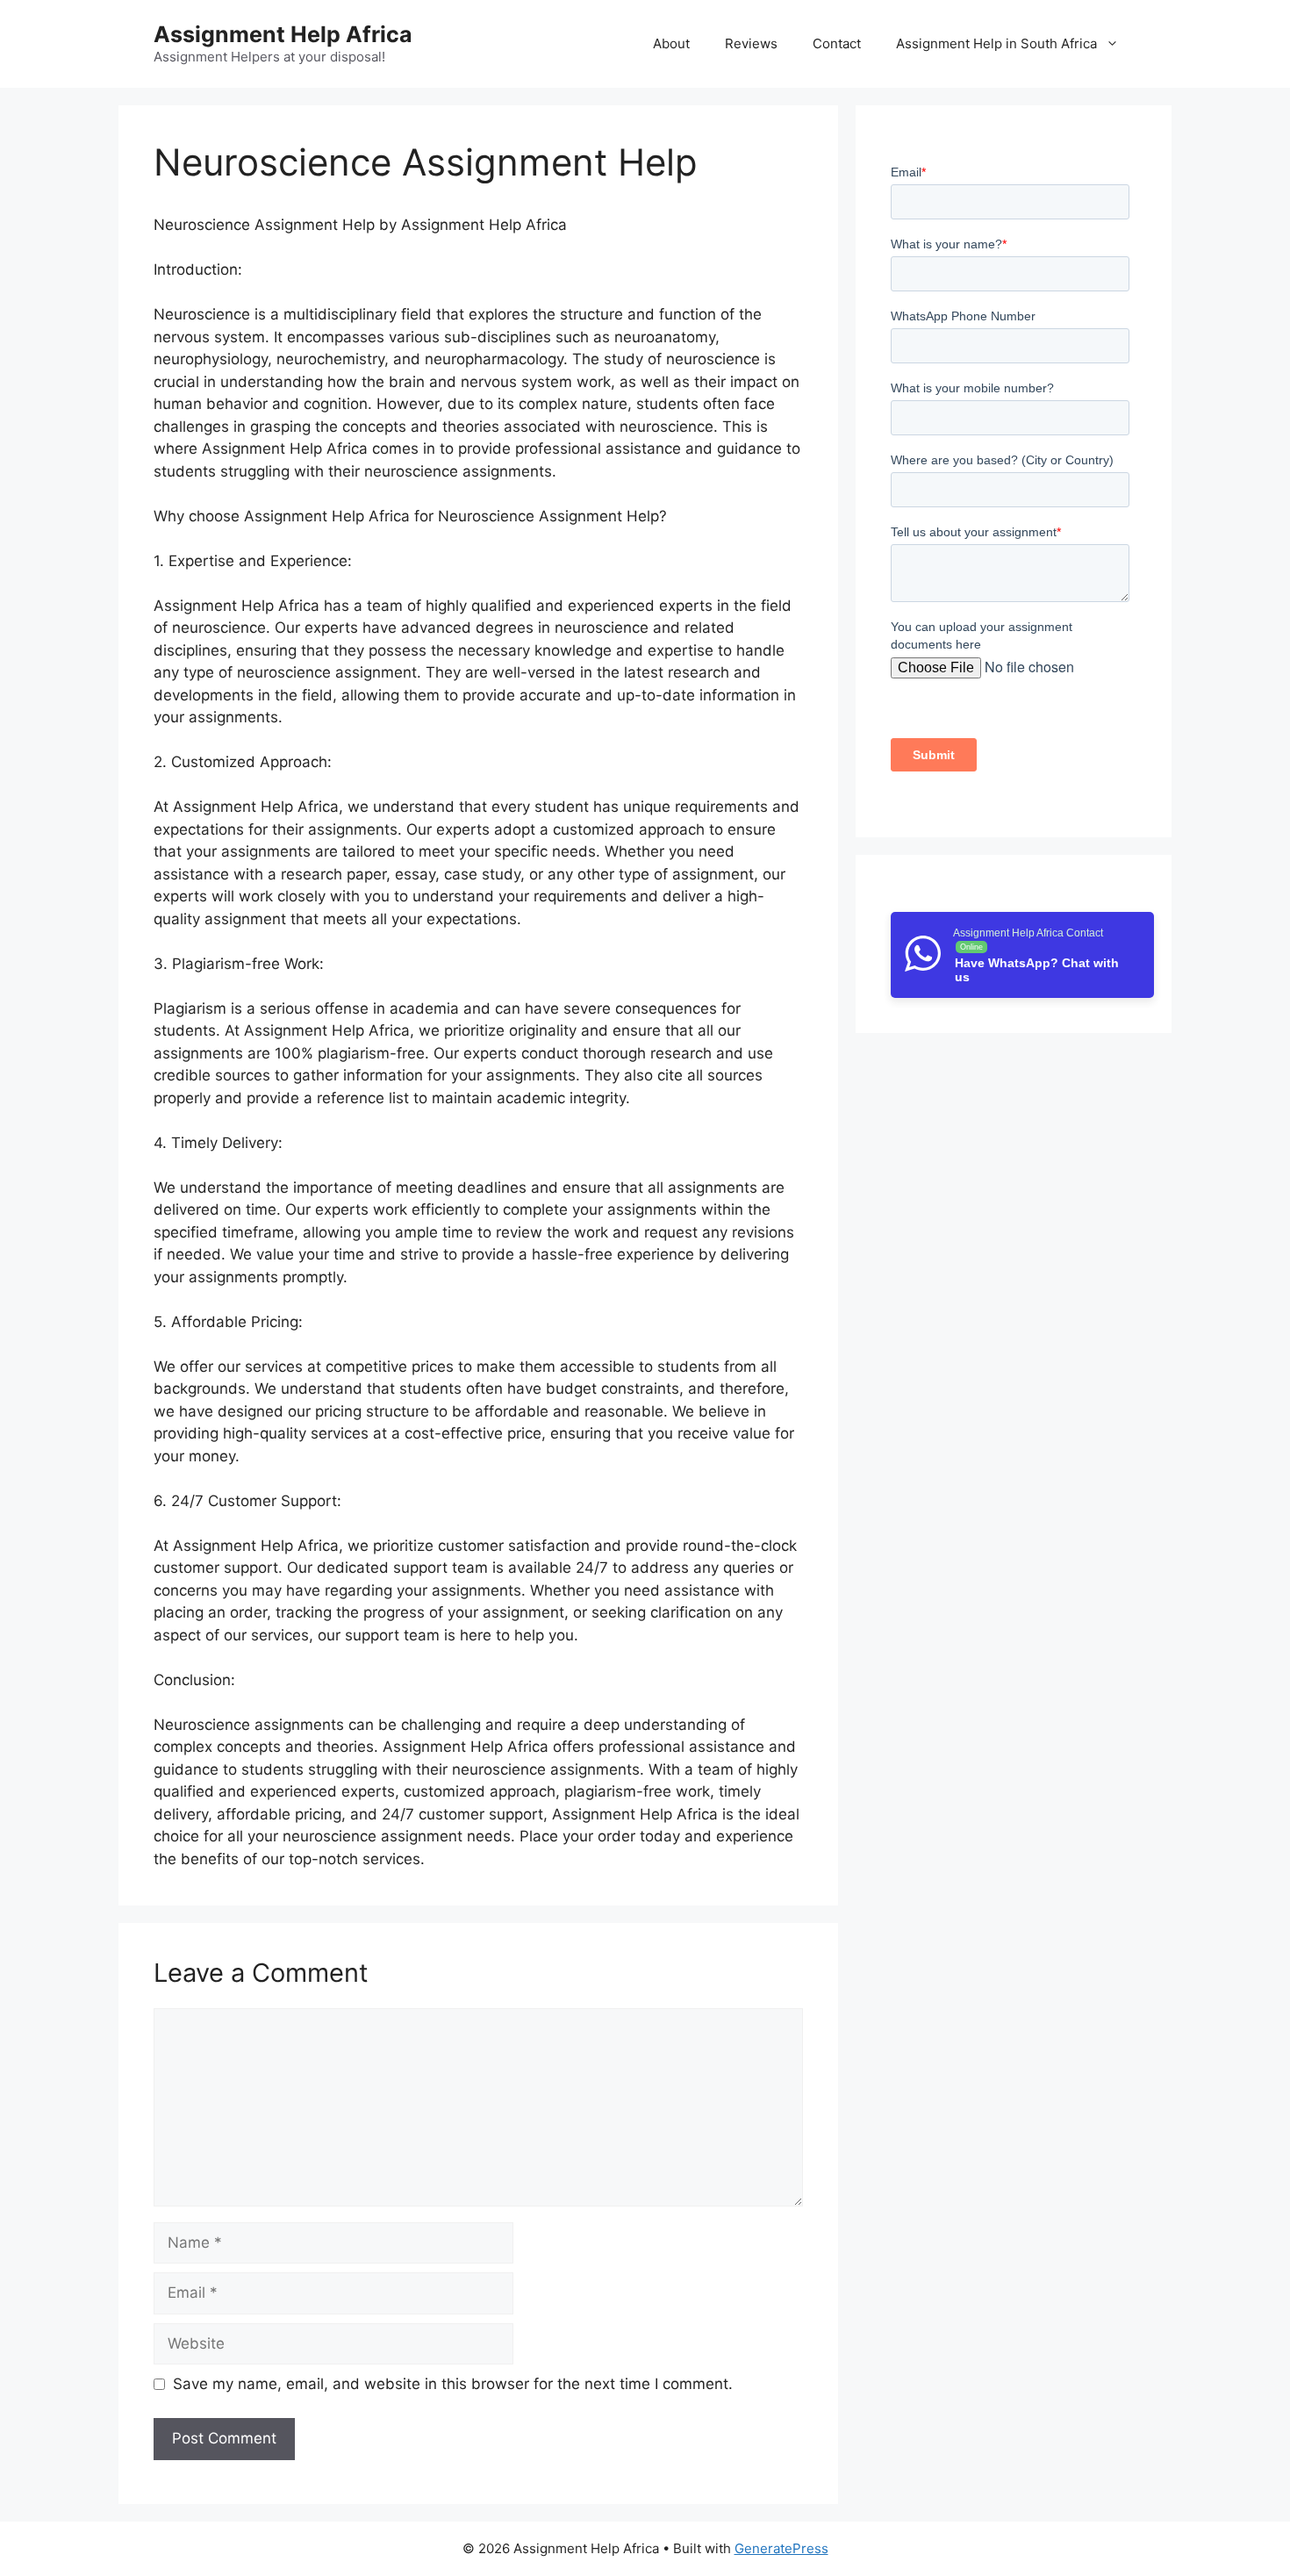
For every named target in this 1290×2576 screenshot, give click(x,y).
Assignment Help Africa (283, 34)
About (671, 43)
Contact (837, 43)
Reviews (751, 43)
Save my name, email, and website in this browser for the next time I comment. (453, 2384)
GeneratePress (781, 2548)
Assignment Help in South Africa (996, 43)
